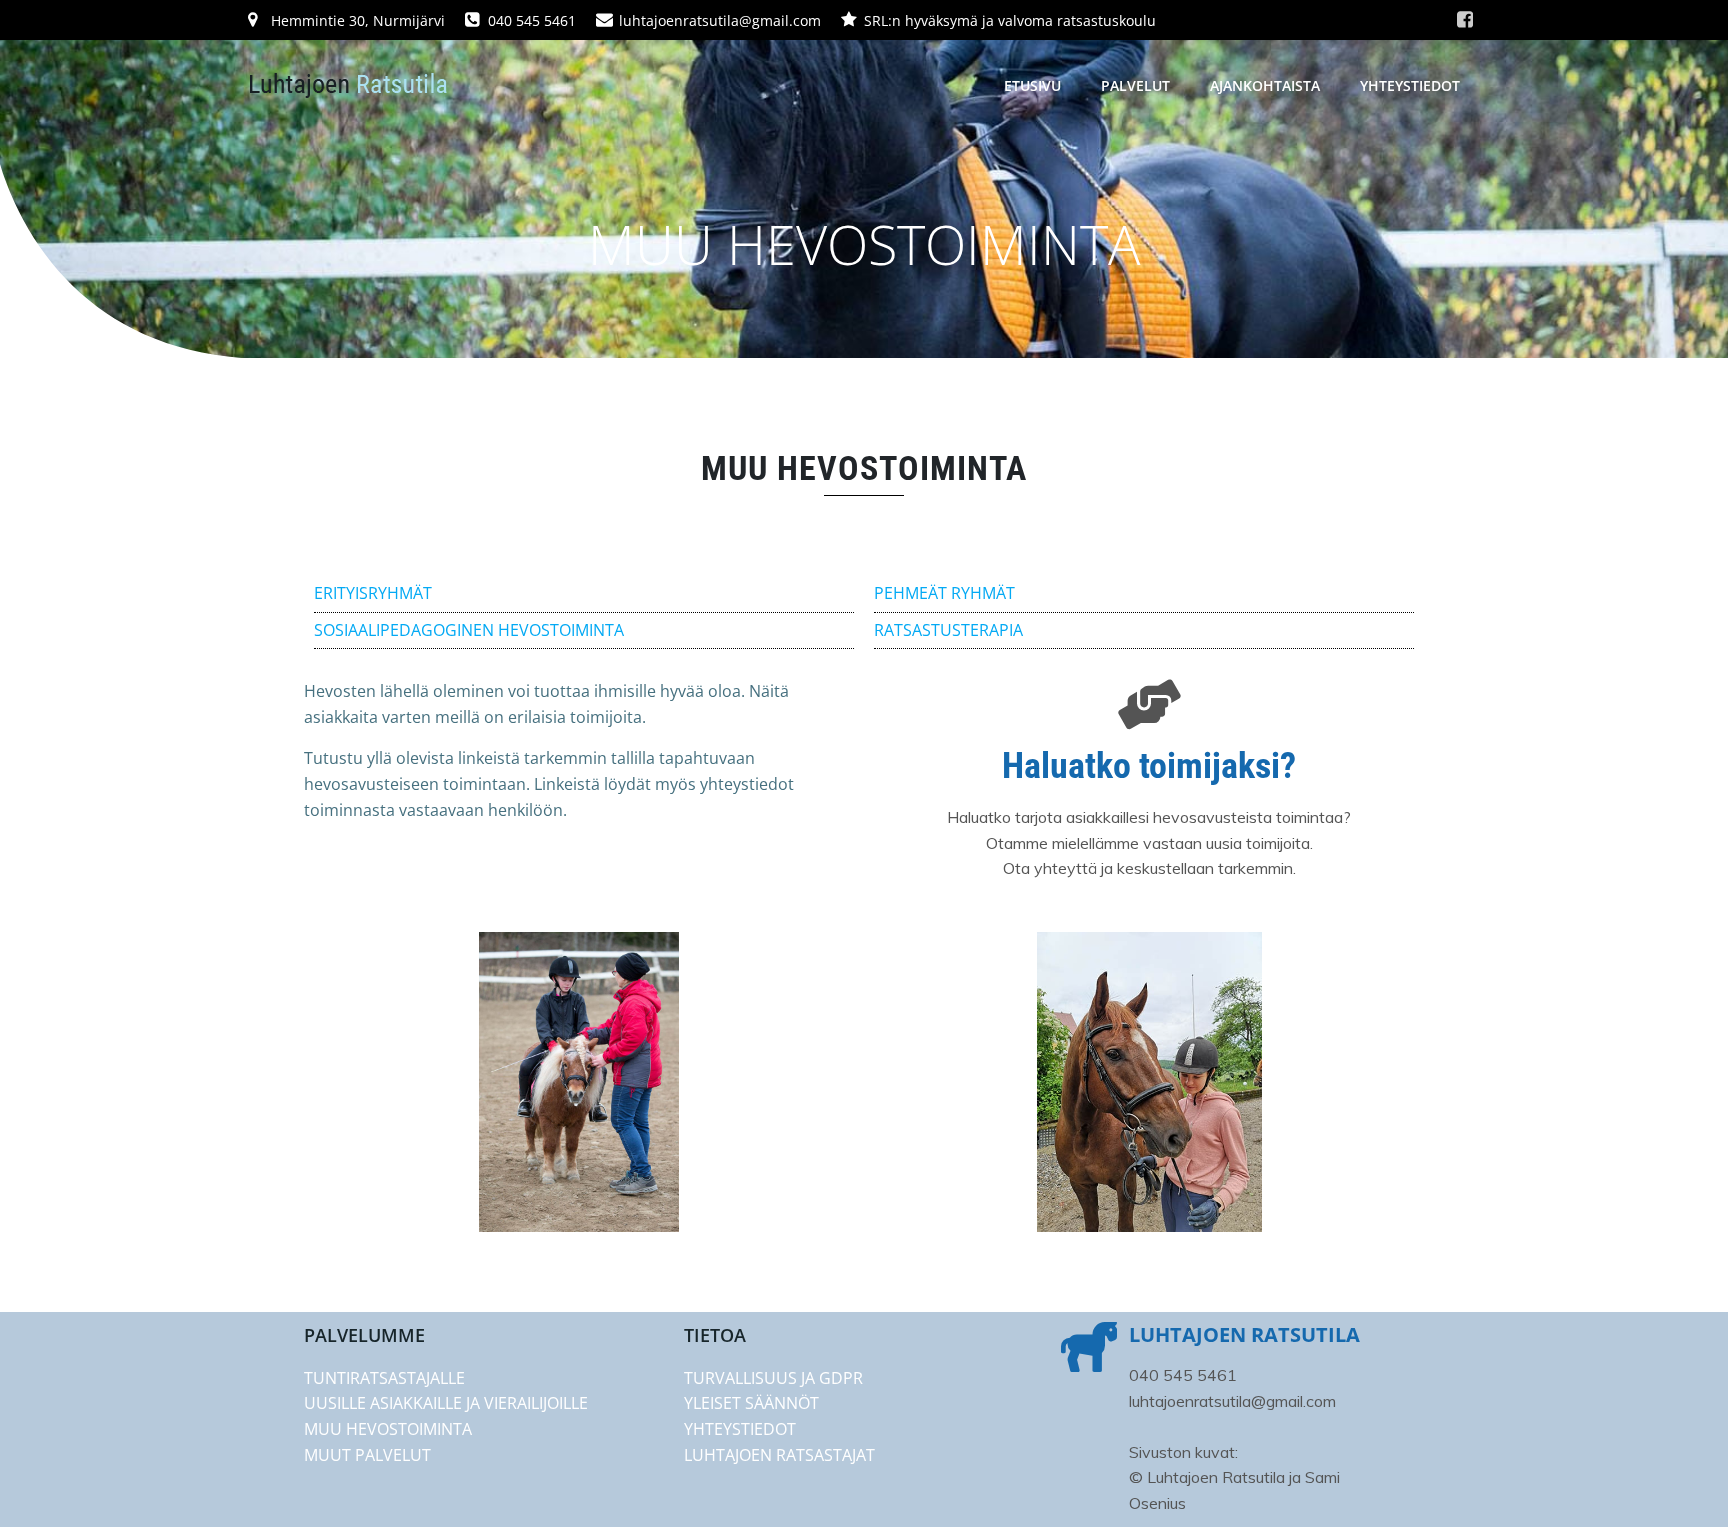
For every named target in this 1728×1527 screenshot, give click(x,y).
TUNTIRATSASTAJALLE (384, 1378)
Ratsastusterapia (948, 630)
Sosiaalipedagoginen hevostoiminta (469, 630)
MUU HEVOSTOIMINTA (388, 1429)
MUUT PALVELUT (367, 1455)
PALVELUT (1135, 85)
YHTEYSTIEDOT (1410, 85)
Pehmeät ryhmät (944, 593)
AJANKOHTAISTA (1265, 85)
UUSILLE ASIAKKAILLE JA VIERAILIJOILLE (446, 1403)
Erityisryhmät (373, 593)
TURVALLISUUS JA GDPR (773, 1378)
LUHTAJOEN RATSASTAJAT (779, 1455)
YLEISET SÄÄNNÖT (751, 1403)
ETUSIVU (1032, 85)
